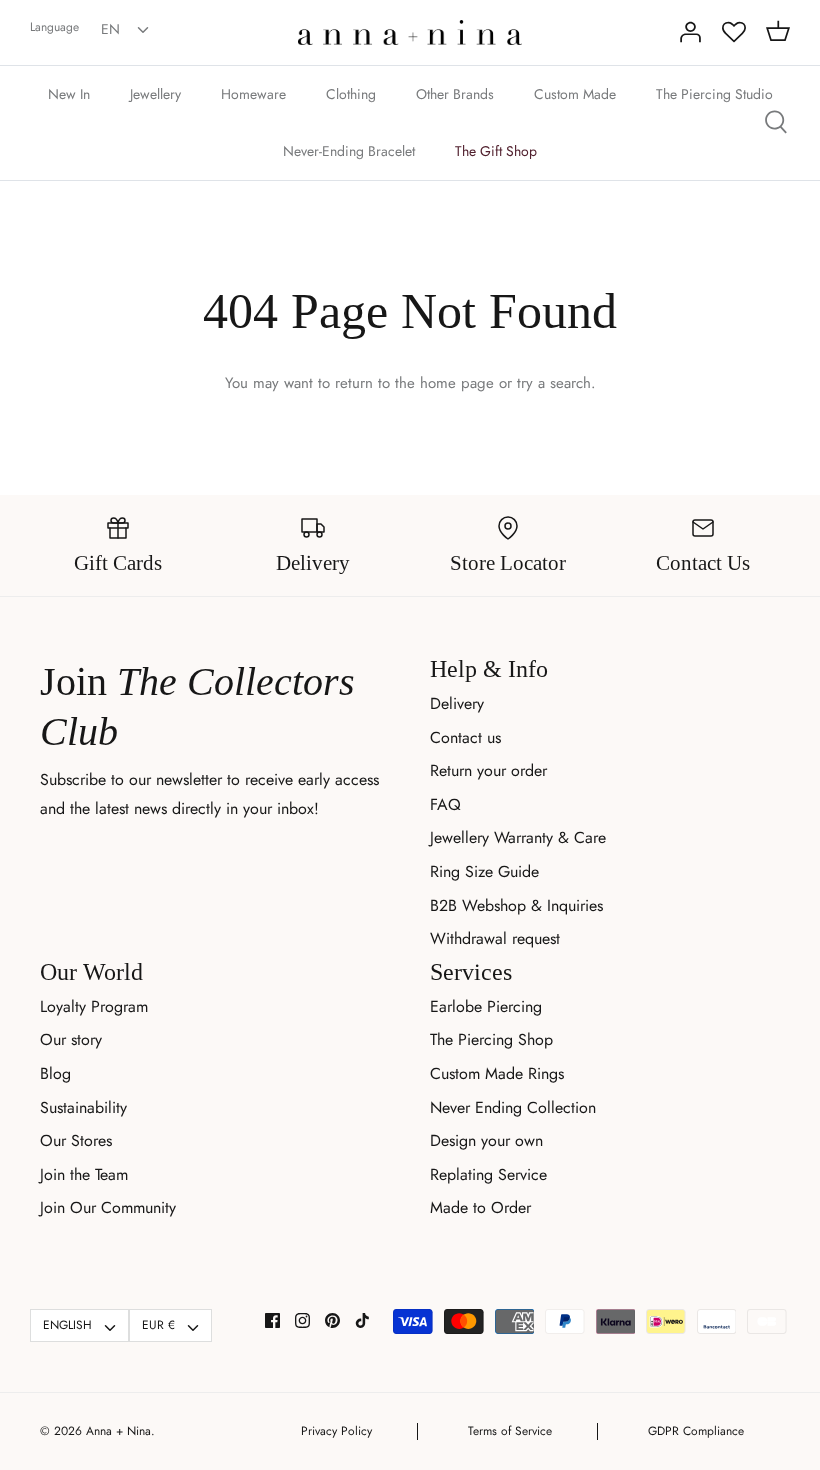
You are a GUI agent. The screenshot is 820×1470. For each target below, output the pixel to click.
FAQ (445, 804)
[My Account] (690, 32)
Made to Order (480, 1207)
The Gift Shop (496, 151)
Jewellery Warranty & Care (518, 837)
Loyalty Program (94, 1006)
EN (110, 29)
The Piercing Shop (491, 1039)
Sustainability (83, 1107)
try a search (554, 383)
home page (457, 383)
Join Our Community (108, 1207)
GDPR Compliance (696, 1431)
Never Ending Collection (513, 1107)
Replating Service (488, 1174)
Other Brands (455, 94)
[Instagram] (302, 1320)
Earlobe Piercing (486, 1006)
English (67, 1325)
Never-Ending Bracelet (349, 151)
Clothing (351, 94)
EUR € (158, 1325)
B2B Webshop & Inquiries (516, 905)
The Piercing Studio (714, 94)
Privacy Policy (336, 1431)
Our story (71, 1039)
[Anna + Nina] (410, 32)
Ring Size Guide (484, 871)
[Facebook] (272, 1320)
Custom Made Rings (497, 1073)
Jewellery (155, 94)
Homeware (253, 94)
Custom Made (575, 94)
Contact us (465, 737)
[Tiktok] (362, 1320)
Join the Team (84, 1174)
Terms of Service (510, 1431)
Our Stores (76, 1140)
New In (69, 94)
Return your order (488, 770)
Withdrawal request (495, 938)
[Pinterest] (332, 1320)
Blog (55, 1073)
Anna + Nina (118, 1431)
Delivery (457, 703)
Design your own (486, 1140)
